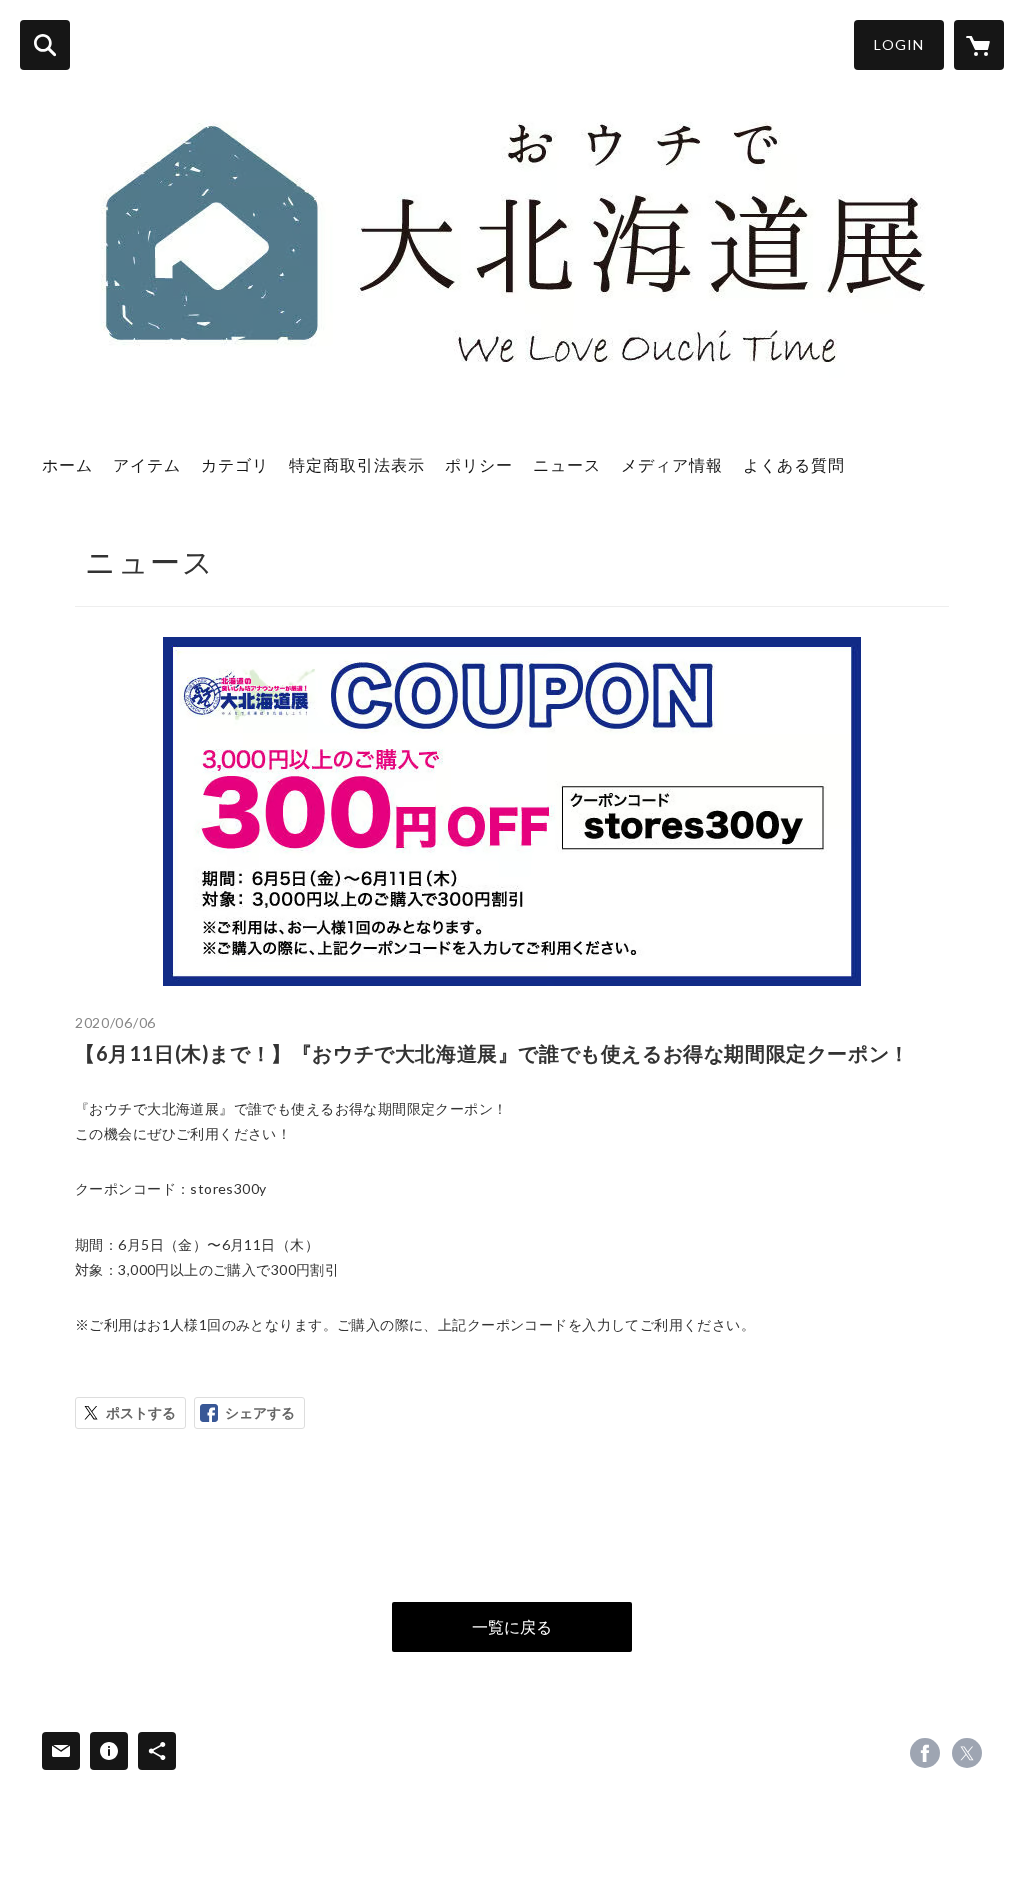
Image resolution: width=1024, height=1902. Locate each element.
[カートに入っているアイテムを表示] (979, 45)
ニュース (567, 464)
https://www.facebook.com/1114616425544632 (925, 1753)
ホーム (67, 464)
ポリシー (479, 464)
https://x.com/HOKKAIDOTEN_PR (967, 1753)
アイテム (147, 464)
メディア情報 (672, 464)
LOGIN (899, 44)
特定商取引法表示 (357, 464)
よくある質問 (794, 464)
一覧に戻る (512, 1626)
